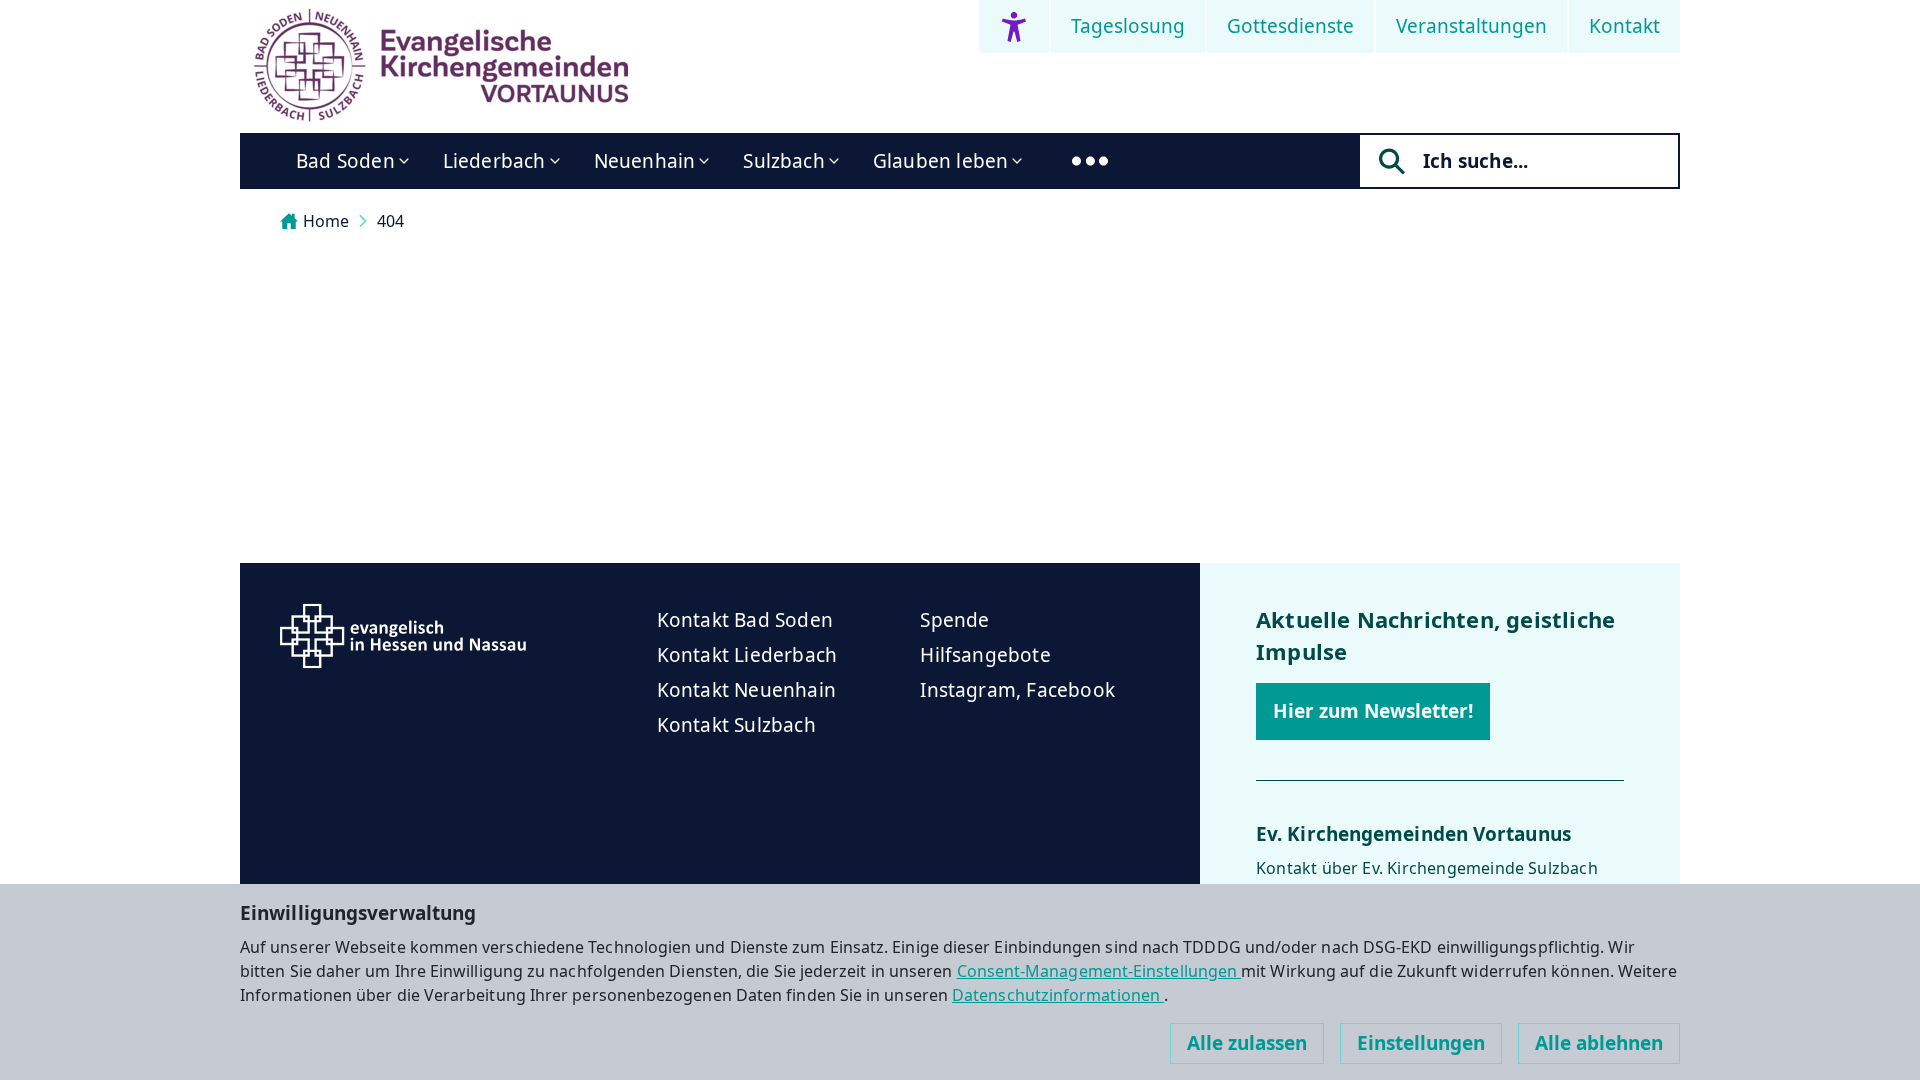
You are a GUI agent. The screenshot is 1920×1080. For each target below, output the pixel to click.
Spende (954, 620)
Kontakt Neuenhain (746, 690)
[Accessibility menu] (1014, 26)
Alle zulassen (1247, 1043)
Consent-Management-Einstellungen (1099, 971)
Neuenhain (645, 161)
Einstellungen (1421, 1043)
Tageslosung (1128, 26)
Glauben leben (940, 161)
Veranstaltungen (1471, 26)
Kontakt (1624, 26)
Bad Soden (345, 161)
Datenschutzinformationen (1058, 995)
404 (390, 221)
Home (326, 221)
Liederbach (494, 161)
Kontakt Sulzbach (736, 725)
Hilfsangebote (985, 655)
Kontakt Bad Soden (745, 620)
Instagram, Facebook (1017, 690)
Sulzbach (784, 161)
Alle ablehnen (1599, 1043)
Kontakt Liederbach (747, 655)
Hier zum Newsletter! (1373, 711)
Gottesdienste (1290, 26)
